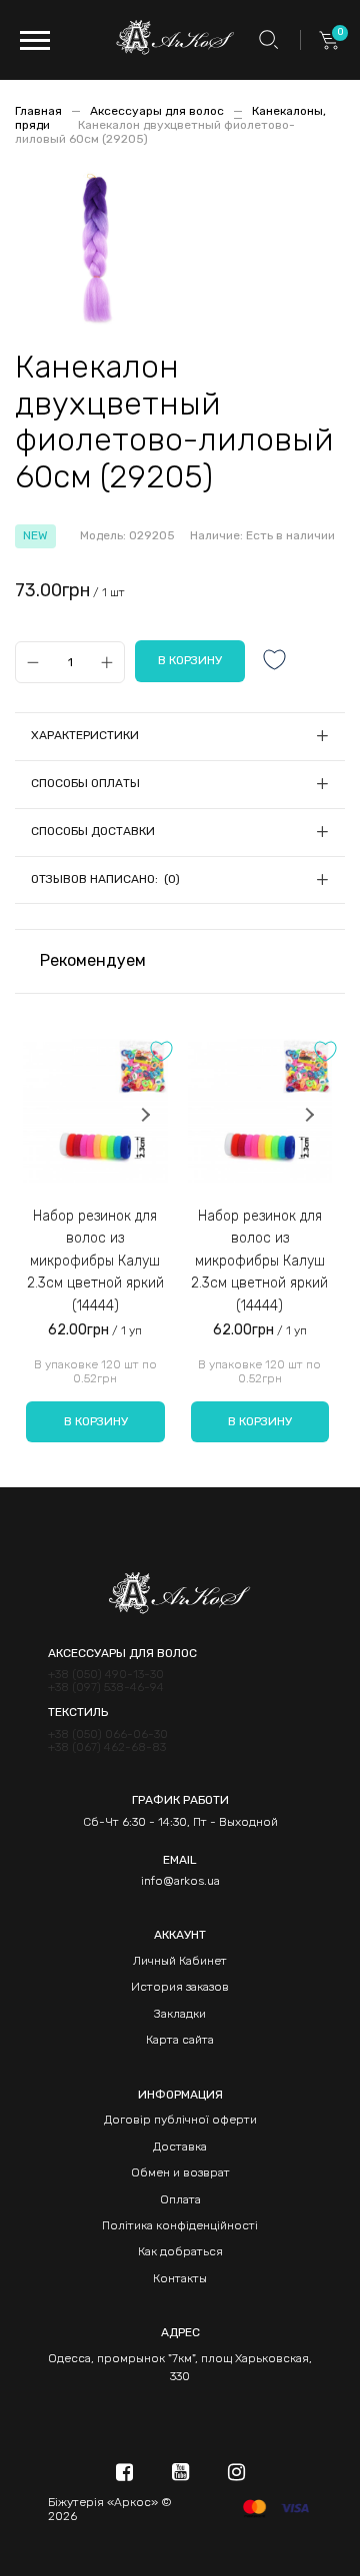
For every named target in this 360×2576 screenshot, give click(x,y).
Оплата (180, 2199)
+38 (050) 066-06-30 (108, 1734)
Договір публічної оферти (180, 2120)
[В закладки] (275, 662)
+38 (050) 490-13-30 (106, 1675)
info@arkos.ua (180, 1881)
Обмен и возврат (180, 2172)
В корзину (96, 1421)
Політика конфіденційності (180, 2225)
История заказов (180, 1987)
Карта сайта (180, 2040)
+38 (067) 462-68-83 (107, 1747)
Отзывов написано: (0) (105, 879)
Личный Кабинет (180, 1961)
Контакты (180, 2278)
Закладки (180, 2014)
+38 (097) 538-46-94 (106, 1688)
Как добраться (180, 2251)
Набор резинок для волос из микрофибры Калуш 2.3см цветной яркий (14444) (95, 1261)
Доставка (180, 2147)
